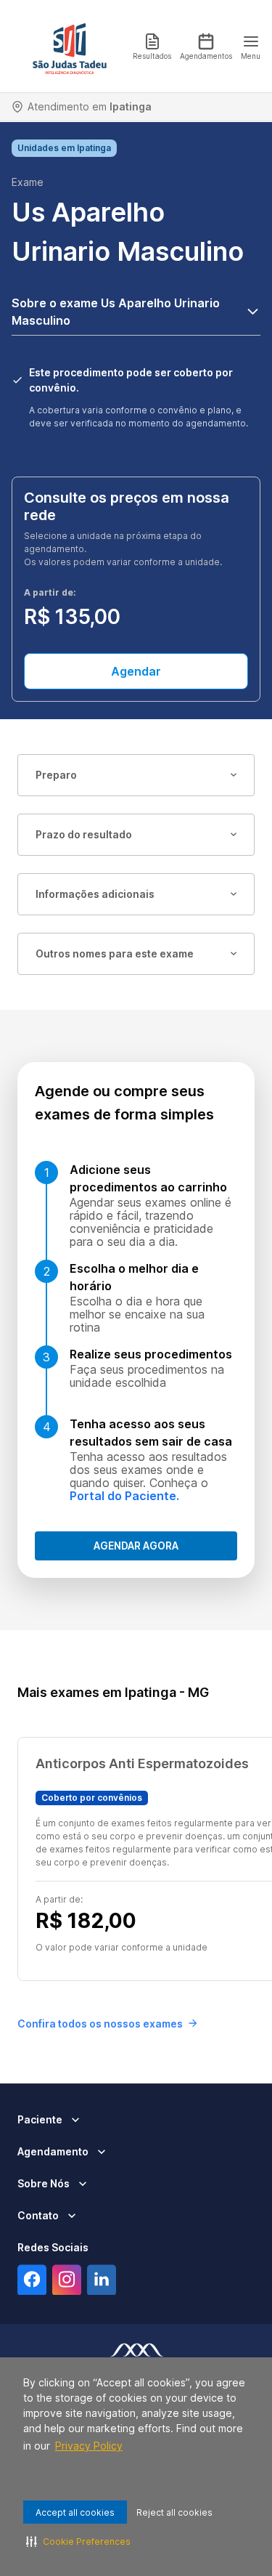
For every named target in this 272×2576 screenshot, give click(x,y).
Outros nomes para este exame (115, 953)
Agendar (136, 671)
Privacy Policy (89, 2446)
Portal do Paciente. (124, 1496)
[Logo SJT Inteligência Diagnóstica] (70, 46)
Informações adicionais (95, 894)
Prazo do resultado (84, 834)
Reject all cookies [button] (174, 2512)
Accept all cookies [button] (75, 2512)
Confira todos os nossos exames (100, 2024)
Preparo (56, 775)
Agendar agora (136, 1546)
